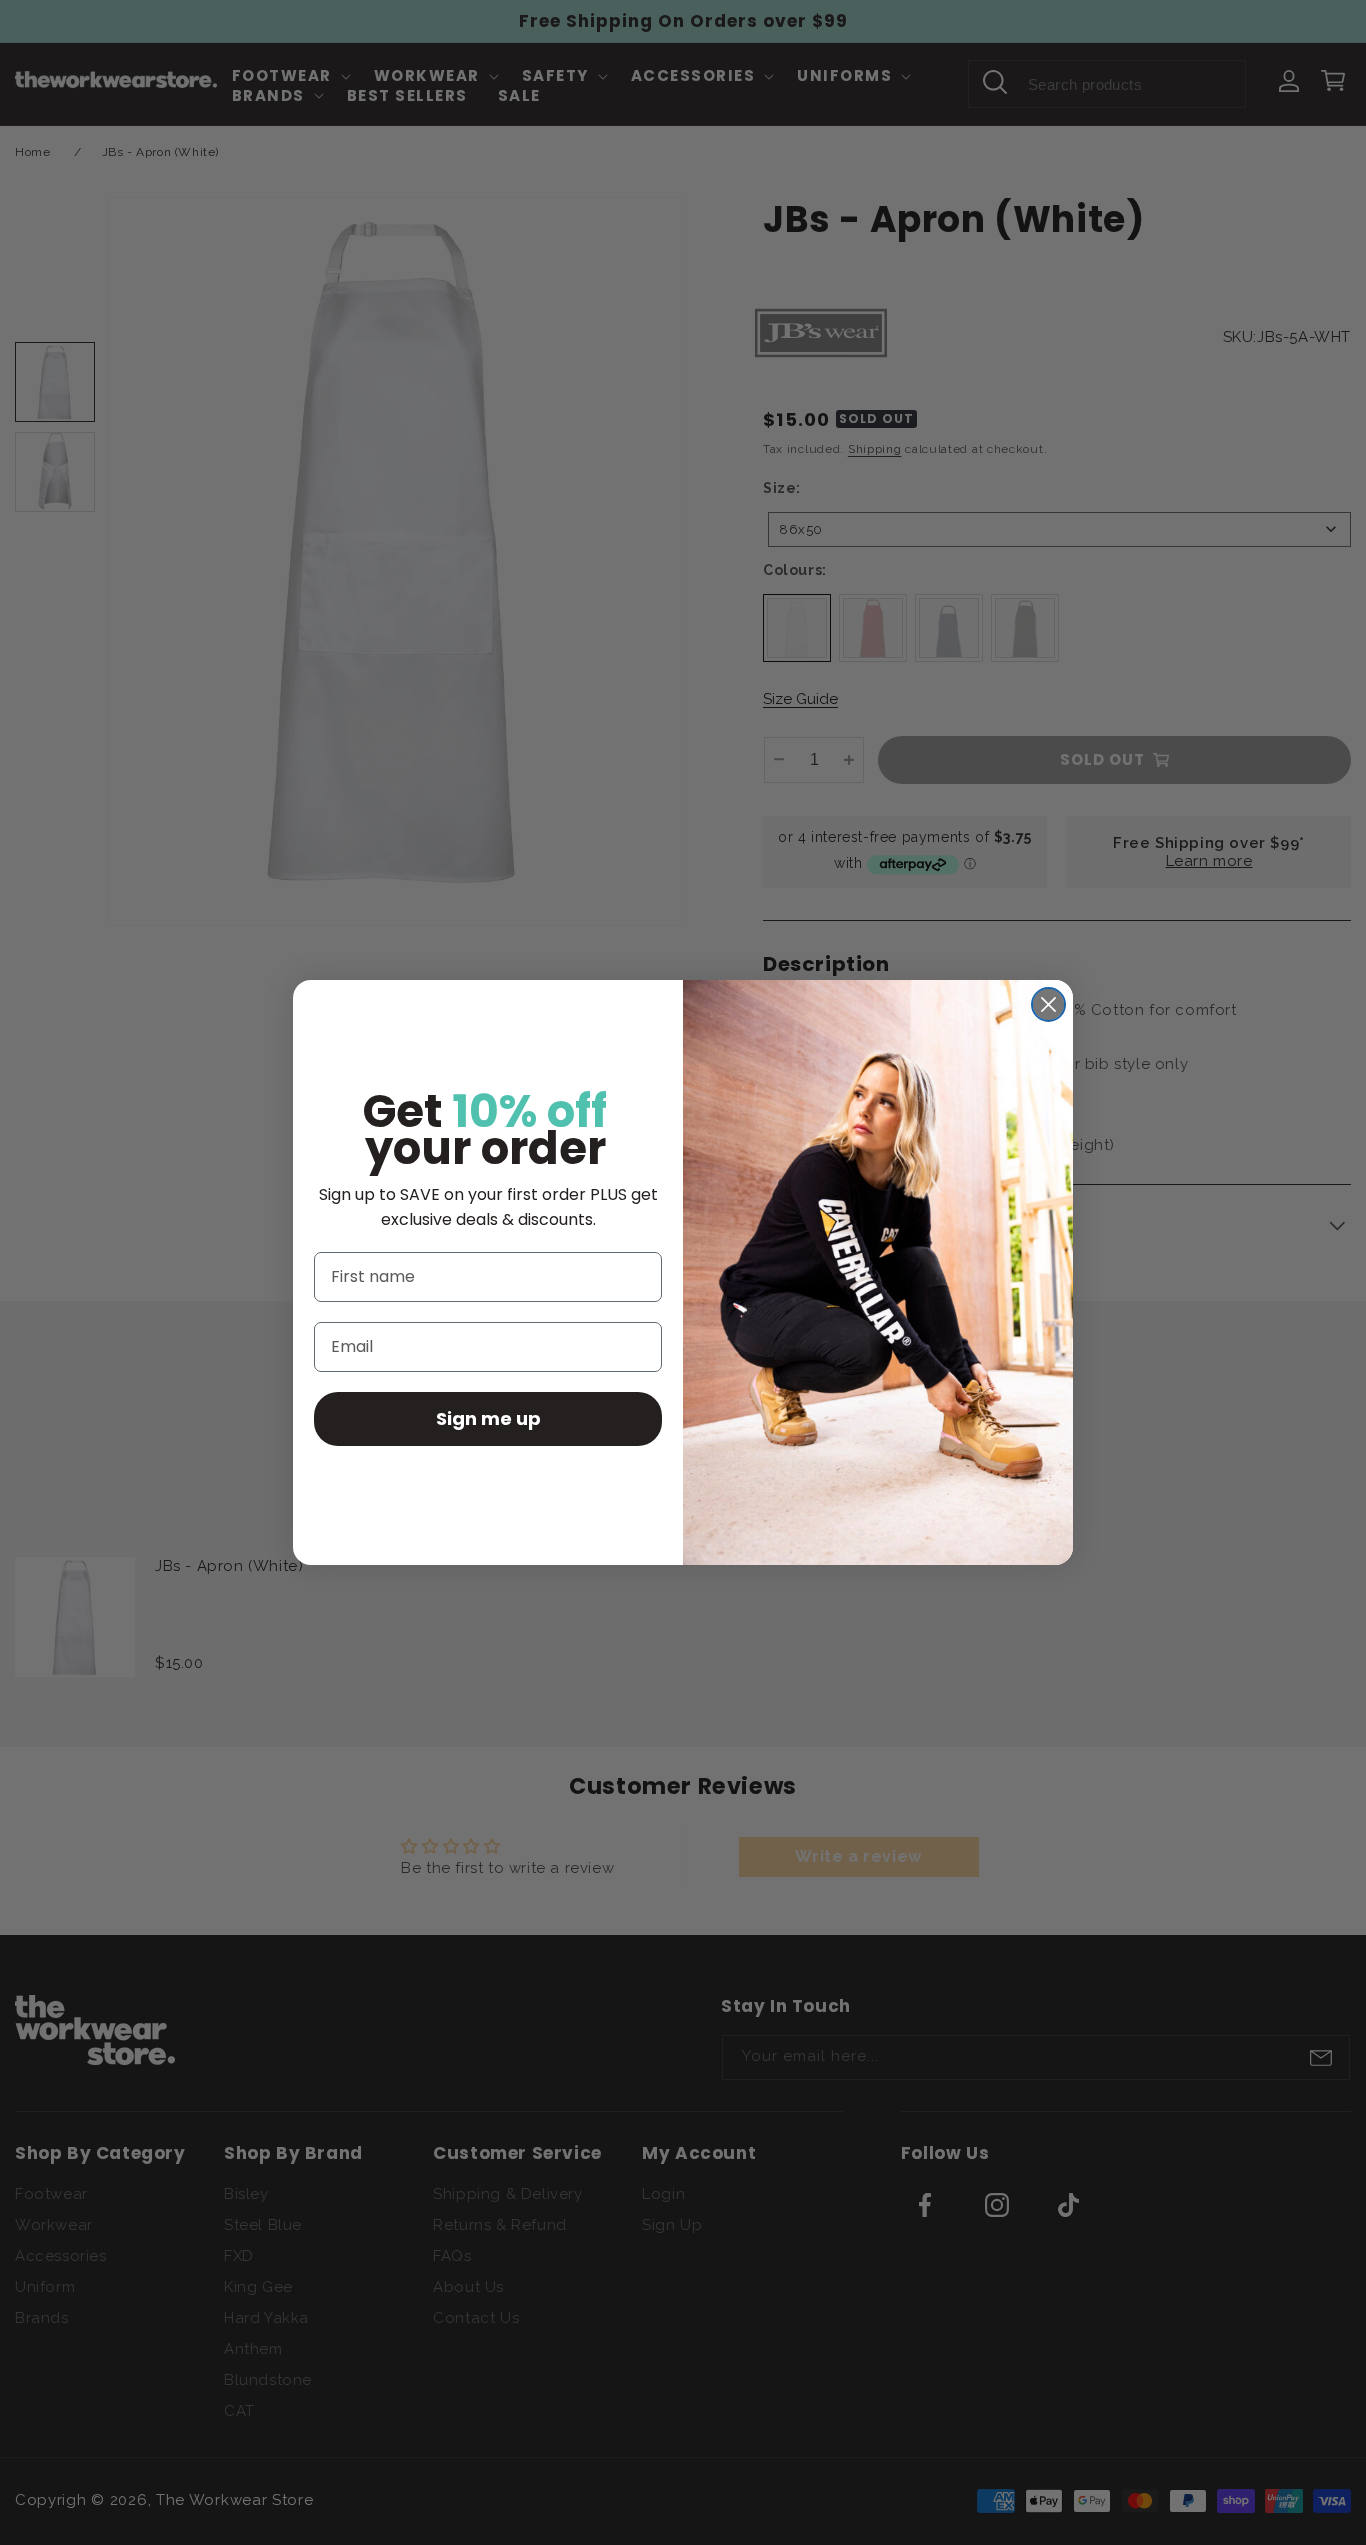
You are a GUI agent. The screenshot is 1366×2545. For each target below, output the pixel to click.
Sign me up (488, 1418)
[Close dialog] (1048, 1004)
